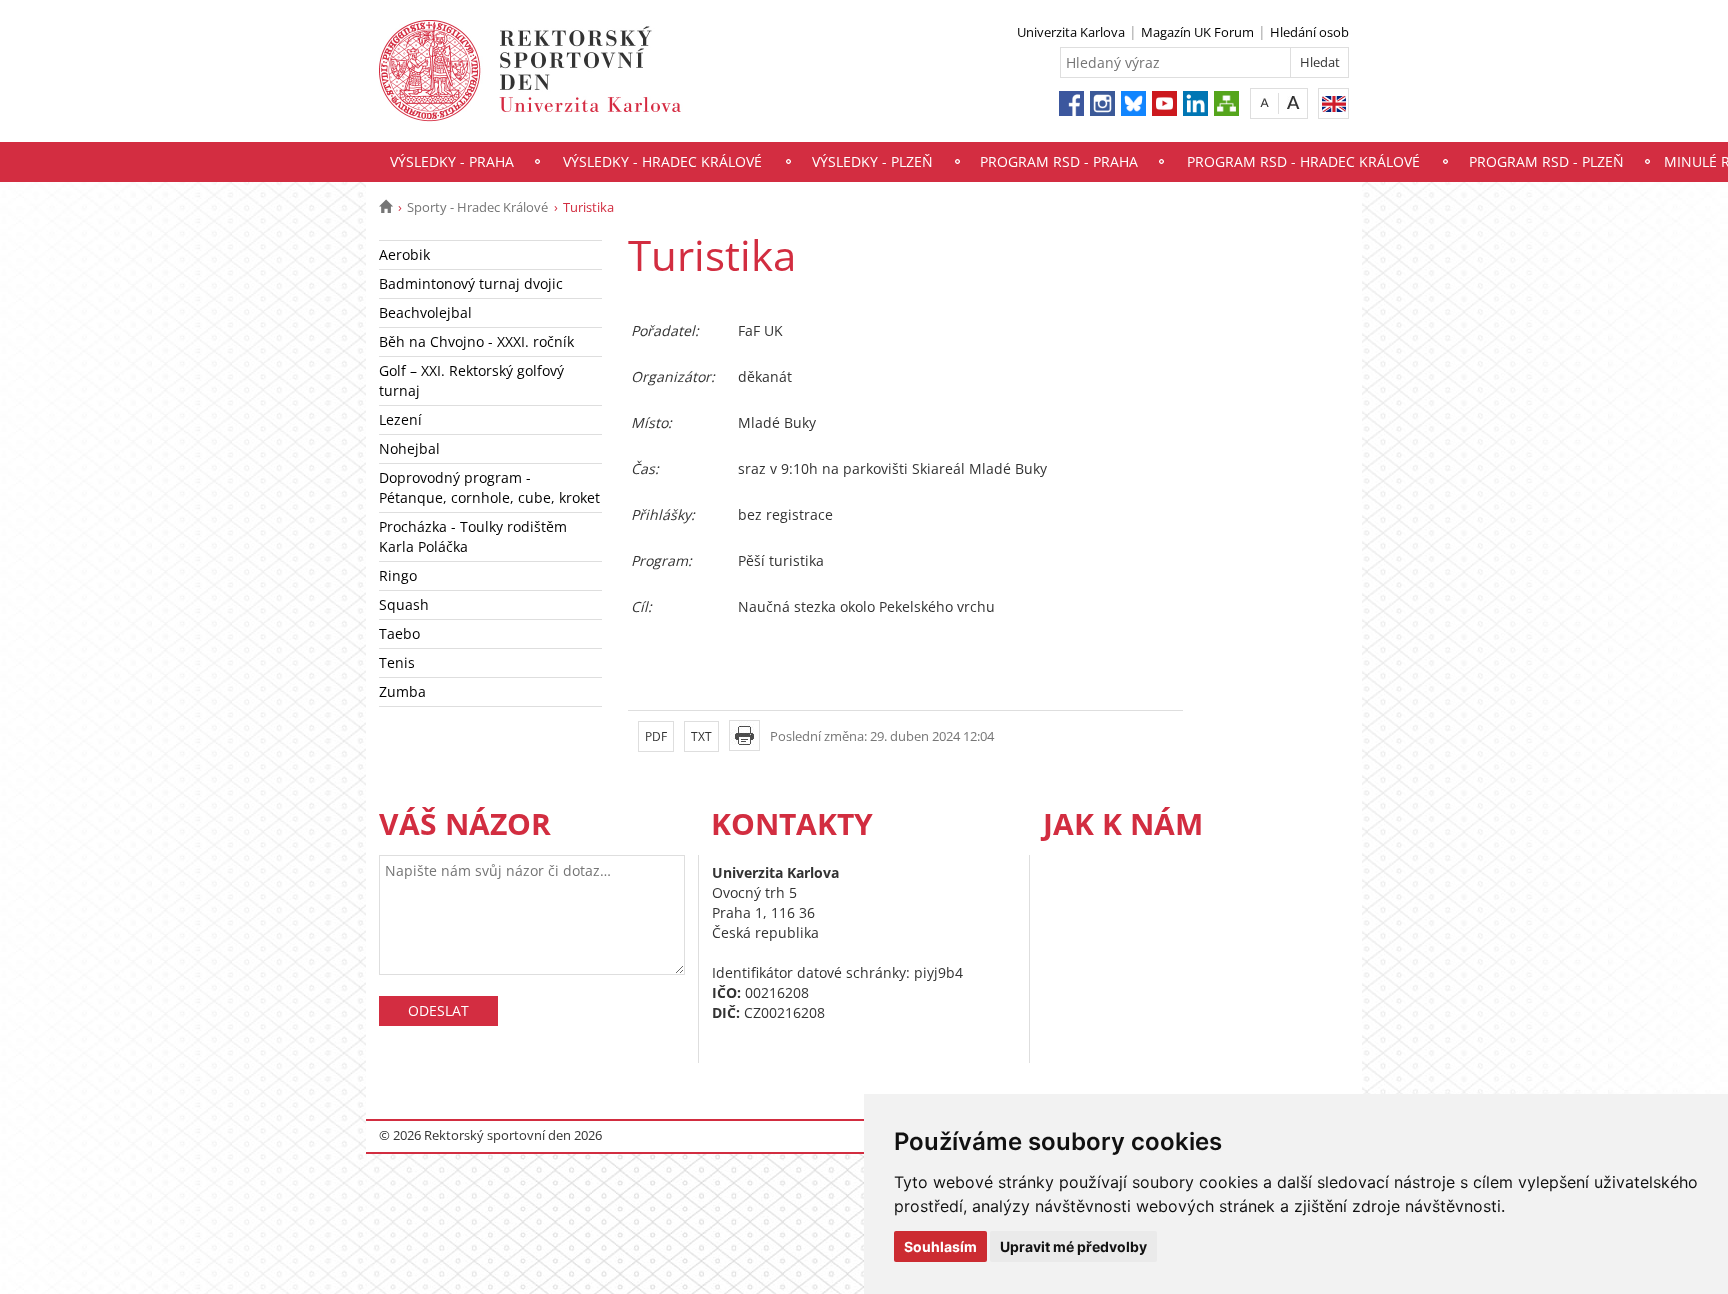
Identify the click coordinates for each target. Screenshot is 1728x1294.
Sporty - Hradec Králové (477, 207)
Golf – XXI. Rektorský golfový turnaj (471, 380)
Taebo (399, 633)
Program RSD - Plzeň (1546, 161)
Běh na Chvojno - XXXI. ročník (476, 341)
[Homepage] (385, 207)
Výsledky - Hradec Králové (662, 161)
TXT (701, 736)
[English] (1333, 103)
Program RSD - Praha (1059, 161)
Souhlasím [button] (940, 1246)
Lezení (400, 419)
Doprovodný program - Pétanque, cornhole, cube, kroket (489, 487)
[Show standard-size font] (1264, 102)
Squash (404, 604)
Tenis (397, 662)
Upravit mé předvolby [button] (1073, 1246)
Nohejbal (409, 448)
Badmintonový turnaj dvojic (471, 283)
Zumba (402, 691)
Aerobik (404, 254)
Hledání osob (1309, 32)
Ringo (398, 575)
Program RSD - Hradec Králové (1303, 161)
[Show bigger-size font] (1293, 102)
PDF (656, 736)
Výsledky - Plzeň (872, 161)
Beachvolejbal (425, 312)
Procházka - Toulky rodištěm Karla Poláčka (473, 536)
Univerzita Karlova (1071, 32)
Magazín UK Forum (1197, 32)
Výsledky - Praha (452, 161)
